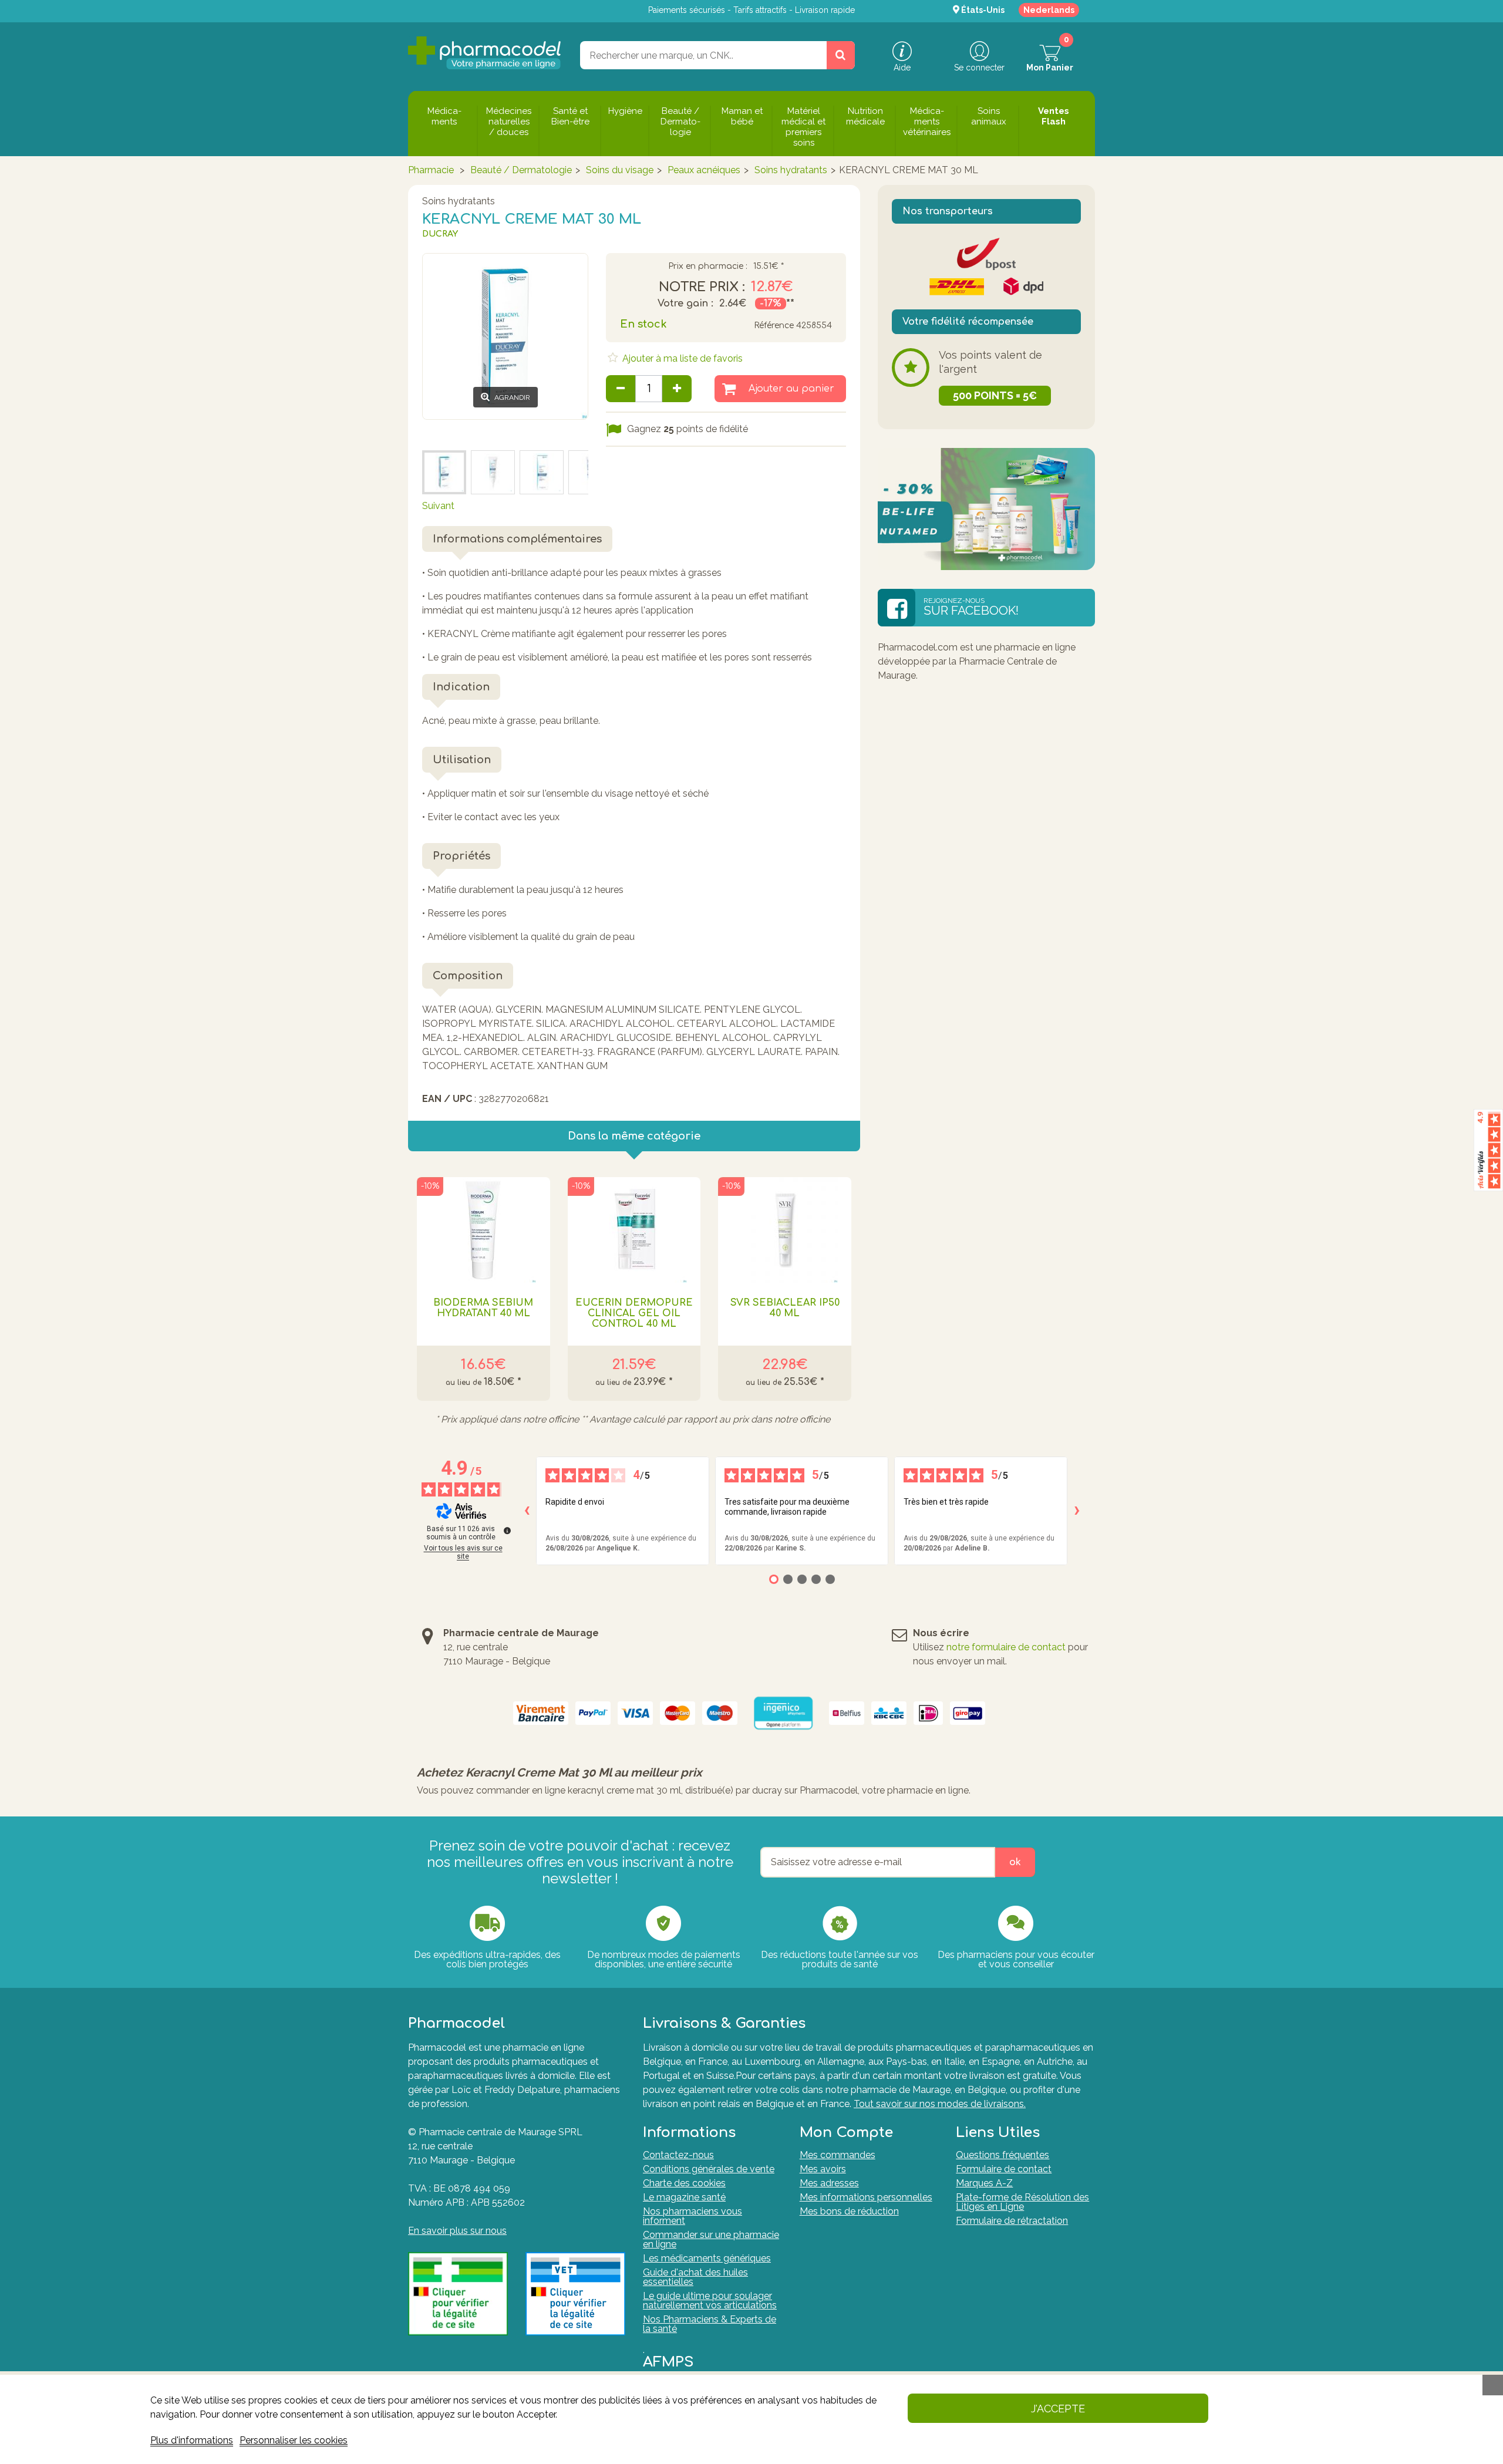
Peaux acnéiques (704, 170)
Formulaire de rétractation (1012, 2221)
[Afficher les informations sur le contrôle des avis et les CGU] (507, 1531)
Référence (774, 326)
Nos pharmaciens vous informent (692, 2216)
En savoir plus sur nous (457, 2231)
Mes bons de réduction (849, 2211)
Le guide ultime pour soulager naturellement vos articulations (710, 2300)
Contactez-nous (678, 2155)
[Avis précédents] (527, 1511)
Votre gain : (685, 304)
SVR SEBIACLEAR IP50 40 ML (785, 1308)
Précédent (444, 434)
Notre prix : (702, 287)
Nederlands (1049, 10)
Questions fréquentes (1002, 2155)
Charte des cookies (684, 2183)
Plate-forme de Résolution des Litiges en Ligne (1022, 2202)
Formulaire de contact (1004, 2169)
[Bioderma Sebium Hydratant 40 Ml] (483, 1230)
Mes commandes (838, 2155)
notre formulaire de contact (1006, 1647)
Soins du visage (620, 170)
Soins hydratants (791, 170)
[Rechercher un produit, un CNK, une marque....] (841, 55)
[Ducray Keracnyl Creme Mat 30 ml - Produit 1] (493, 472)
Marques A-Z (984, 2183)
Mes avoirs (823, 2169)
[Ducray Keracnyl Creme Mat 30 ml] (444, 472)
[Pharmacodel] (485, 53)
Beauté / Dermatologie (521, 170)
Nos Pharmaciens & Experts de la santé (710, 2324)
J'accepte (1058, 2409)
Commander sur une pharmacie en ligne (711, 2239)
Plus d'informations (192, 2440)
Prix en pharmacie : (708, 267)
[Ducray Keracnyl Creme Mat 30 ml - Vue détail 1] (542, 472)
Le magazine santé (684, 2197)
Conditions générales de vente (709, 2169)
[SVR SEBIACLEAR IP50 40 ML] (785, 1230)
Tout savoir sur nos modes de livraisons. (940, 2104)
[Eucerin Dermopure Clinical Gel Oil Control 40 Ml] (634, 1230)
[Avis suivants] (1077, 1511)
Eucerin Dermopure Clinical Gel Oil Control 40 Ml (634, 1313)
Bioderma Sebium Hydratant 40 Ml (483, 1308)
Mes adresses (829, 2183)
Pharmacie (431, 170)
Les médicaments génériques (707, 2258)
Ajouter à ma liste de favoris (681, 358)
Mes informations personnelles (866, 2197)
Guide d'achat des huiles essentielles (695, 2277)
